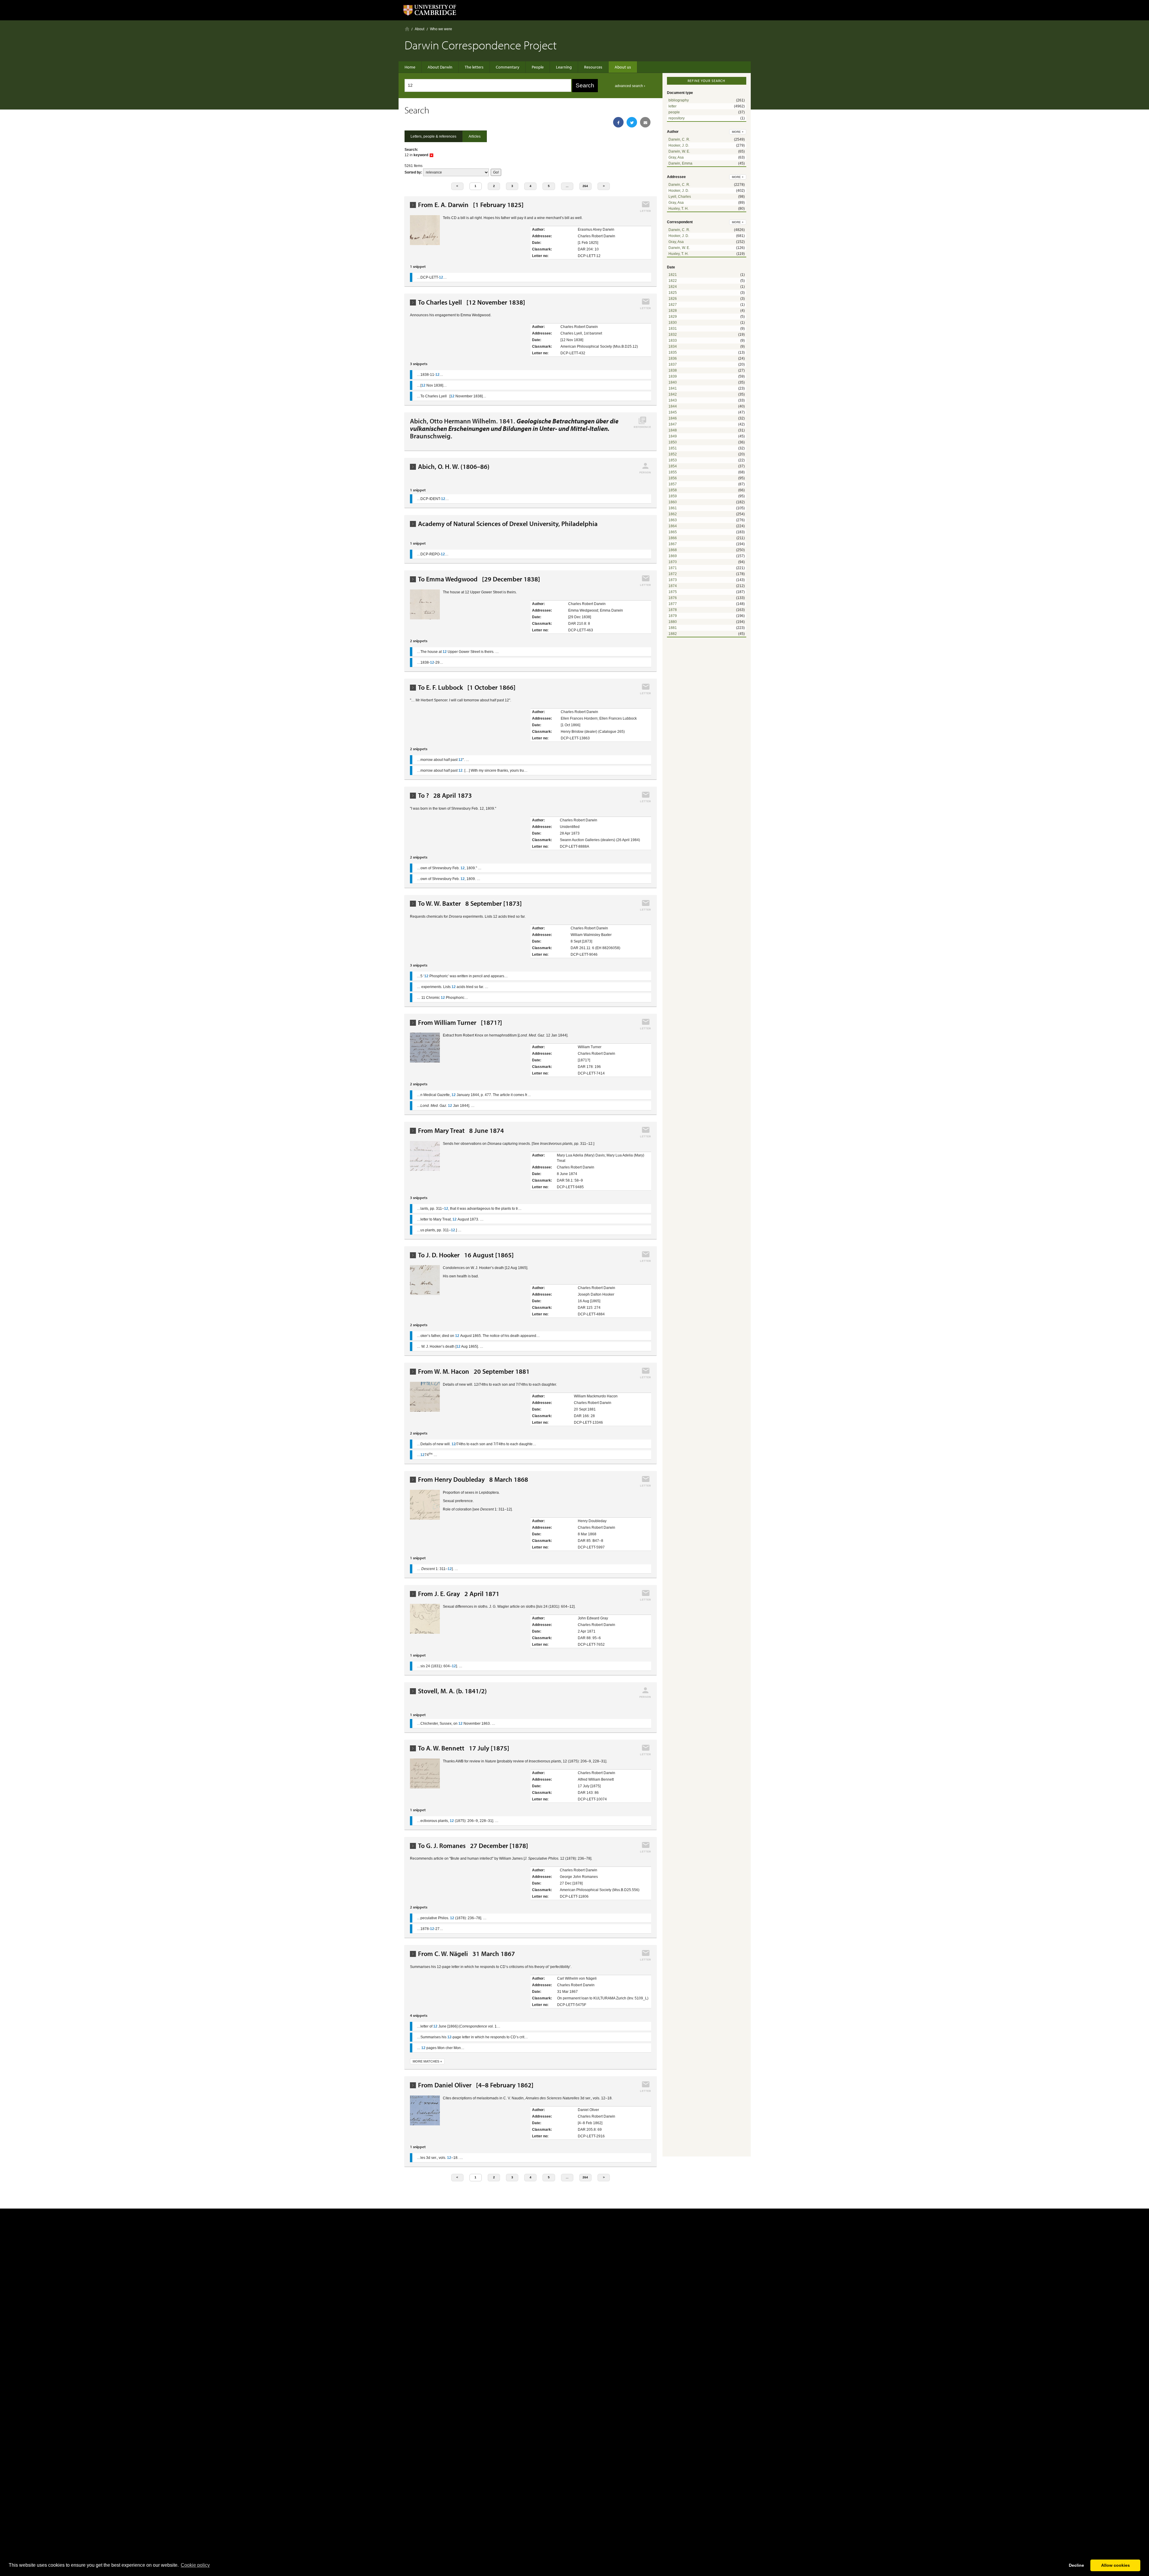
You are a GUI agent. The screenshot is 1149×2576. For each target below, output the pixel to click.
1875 (673, 592)
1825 (673, 293)
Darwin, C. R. (679, 139)
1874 (673, 586)
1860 (673, 502)
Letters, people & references (433, 136)
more (738, 132)
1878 (673, 610)
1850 (673, 442)
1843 (673, 400)
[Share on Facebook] (618, 122)
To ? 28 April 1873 (445, 795)
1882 (673, 634)
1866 (673, 538)
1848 (673, 430)
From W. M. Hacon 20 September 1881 (474, 1371)
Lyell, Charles (680, 197)
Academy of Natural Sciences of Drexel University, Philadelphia (508, 524)
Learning (564, 67)
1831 (673, 329)
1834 (673, 346)
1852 (673, 454)
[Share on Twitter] (632, 122)
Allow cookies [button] (1115, 2565)
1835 (673, 352)
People (538, 67)
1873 (673, 580)
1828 (673, 311)
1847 (673, 424)
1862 (673, 514)
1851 (673, 448)
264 (585, 186)
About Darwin (440, 67)
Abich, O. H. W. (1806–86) (454, 467)
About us (623, 67)
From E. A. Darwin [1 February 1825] (471, 205)
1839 (673, 376)
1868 (673, 550)
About (420, 29)
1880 (673, 622)
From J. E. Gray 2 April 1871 (459, 1594)
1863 (673, 520)
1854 (673, 466)
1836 (673, 358)
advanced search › (630, 86)
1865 (673, 532)
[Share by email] (645, 122)
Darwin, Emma (680, 163)
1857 (673, 484)
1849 (673, 436)
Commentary (508, 67)
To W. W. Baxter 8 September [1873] (470, 904)
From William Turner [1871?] (460, 1023)
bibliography (679, 100)
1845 (673, 412)
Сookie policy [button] (195, 2565)
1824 (673, 287)
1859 (673, 496)
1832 (673, 335)
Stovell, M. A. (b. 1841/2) (452, 1691)
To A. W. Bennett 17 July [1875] (464, 1748)
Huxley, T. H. (678, 209)
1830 (673, 323)
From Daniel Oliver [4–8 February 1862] (476, 2085)
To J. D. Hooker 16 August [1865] (466, 1255)
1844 (673, 406)
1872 (673, 574)
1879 (673, 616)
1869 (673, 556)
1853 (673, 460)
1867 (673, 544)
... (567, 186)
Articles (475, 136)
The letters (474, 67)
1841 (673, 388)
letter (672, 106)
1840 (673, 382)
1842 (673, 394)
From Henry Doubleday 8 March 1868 (473, 1480)
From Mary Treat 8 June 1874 (461, 1131)
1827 (673, 305)
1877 (673, 604)
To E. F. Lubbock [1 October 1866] (467, 687)
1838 (673, 370)
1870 (673, 562)
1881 (673, 628)
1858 (673, 490)
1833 (673, 341)
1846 (673, 418)
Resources (593, 67)
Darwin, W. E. (679, 151)
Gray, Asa (676, 157)
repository (677, 118)
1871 (673, 568)
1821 (673, 275)
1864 (673, 526)
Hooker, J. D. (679, 145)
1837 (673, 364)
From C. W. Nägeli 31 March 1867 (466, 1954)
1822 (673, 281)
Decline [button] (1076, 2565)
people (674, 112)
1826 (673, 299)
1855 (673, 472)
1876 (673, 598)
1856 (673, 478)
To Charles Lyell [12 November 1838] (472, 302)
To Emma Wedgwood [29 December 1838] (479, 579)
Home (407, 29)
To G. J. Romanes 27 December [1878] (473, 1846)
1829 (673, 317)
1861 (673, 508)
